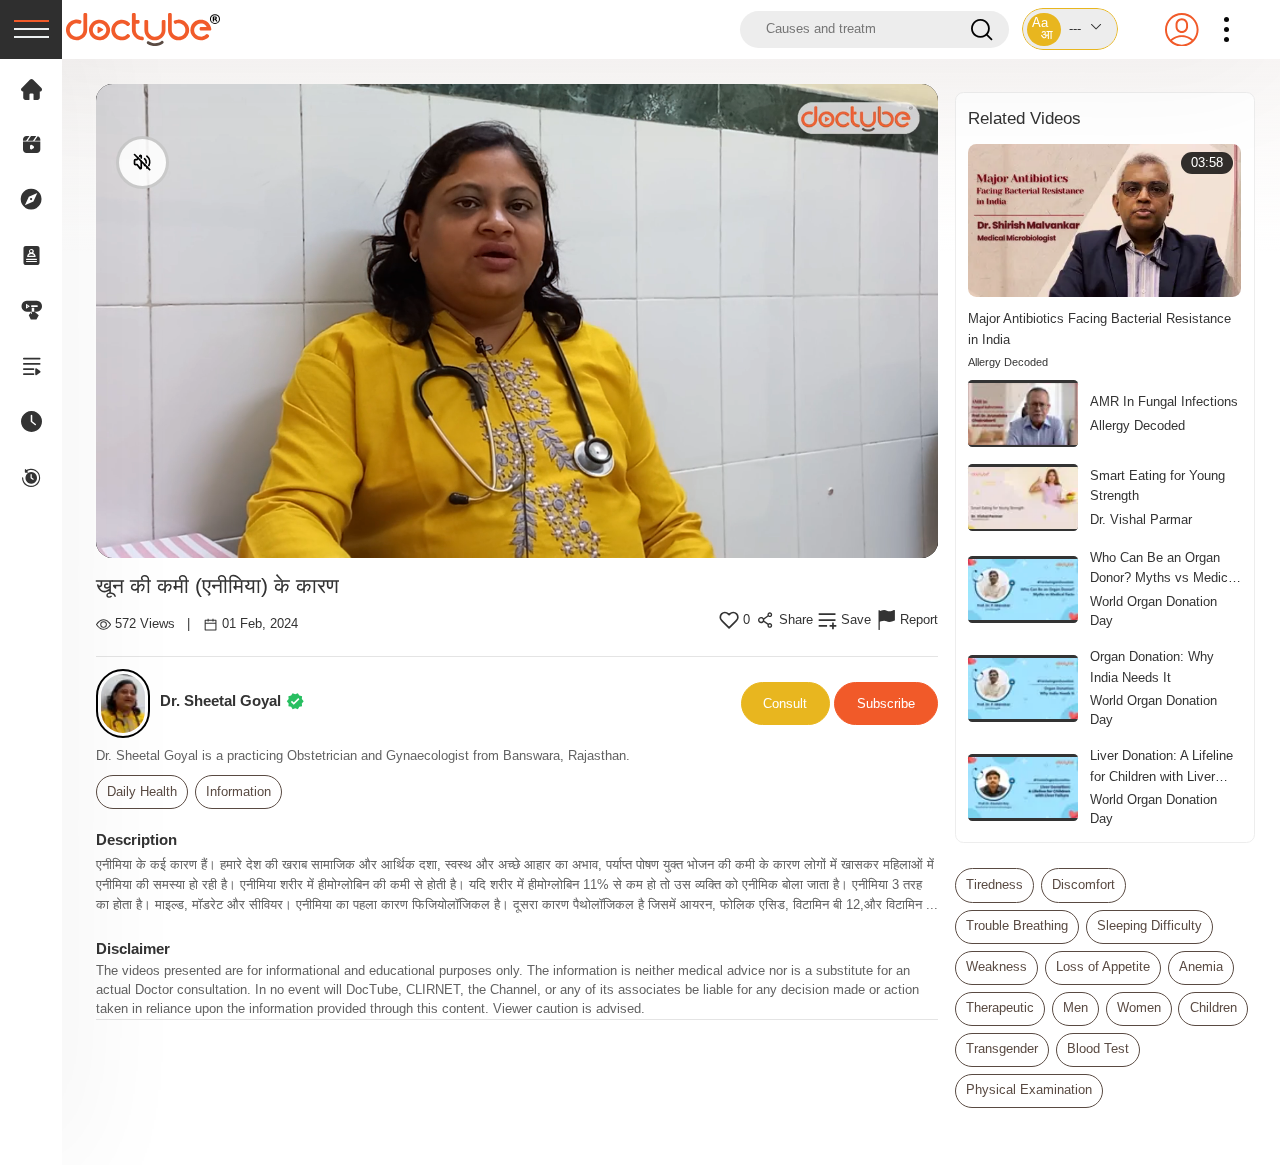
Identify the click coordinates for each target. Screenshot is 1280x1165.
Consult (785, 703)
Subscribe (886, 703)
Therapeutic (1000, 1008)
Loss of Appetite (1103, 967)
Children (1213, 1008)
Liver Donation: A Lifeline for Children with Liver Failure (1161, 767)
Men (1075, 1008)
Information (238, 792)
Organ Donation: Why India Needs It (1152, 666)
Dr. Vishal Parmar (1141, 520)
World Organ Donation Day (1153, 611)
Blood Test (1098, 1049)
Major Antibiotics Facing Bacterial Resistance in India (1099, 328)
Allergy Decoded (1008, 362)
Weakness (996, 967)
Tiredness (994, 885)
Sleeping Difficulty (1149, 926)
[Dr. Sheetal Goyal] (128, 703)
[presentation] (31, 29)
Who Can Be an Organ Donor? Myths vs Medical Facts (1164, 569)
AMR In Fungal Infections (1164, 401)
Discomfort (1083, 885)
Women (1139, 1008)
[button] (1070, 29)
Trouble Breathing (1017, 926)
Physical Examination (1029, 1090)
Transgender (1002, 1049)
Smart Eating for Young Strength (1157, 485)
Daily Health (142, 792)
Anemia (1201, 967)
